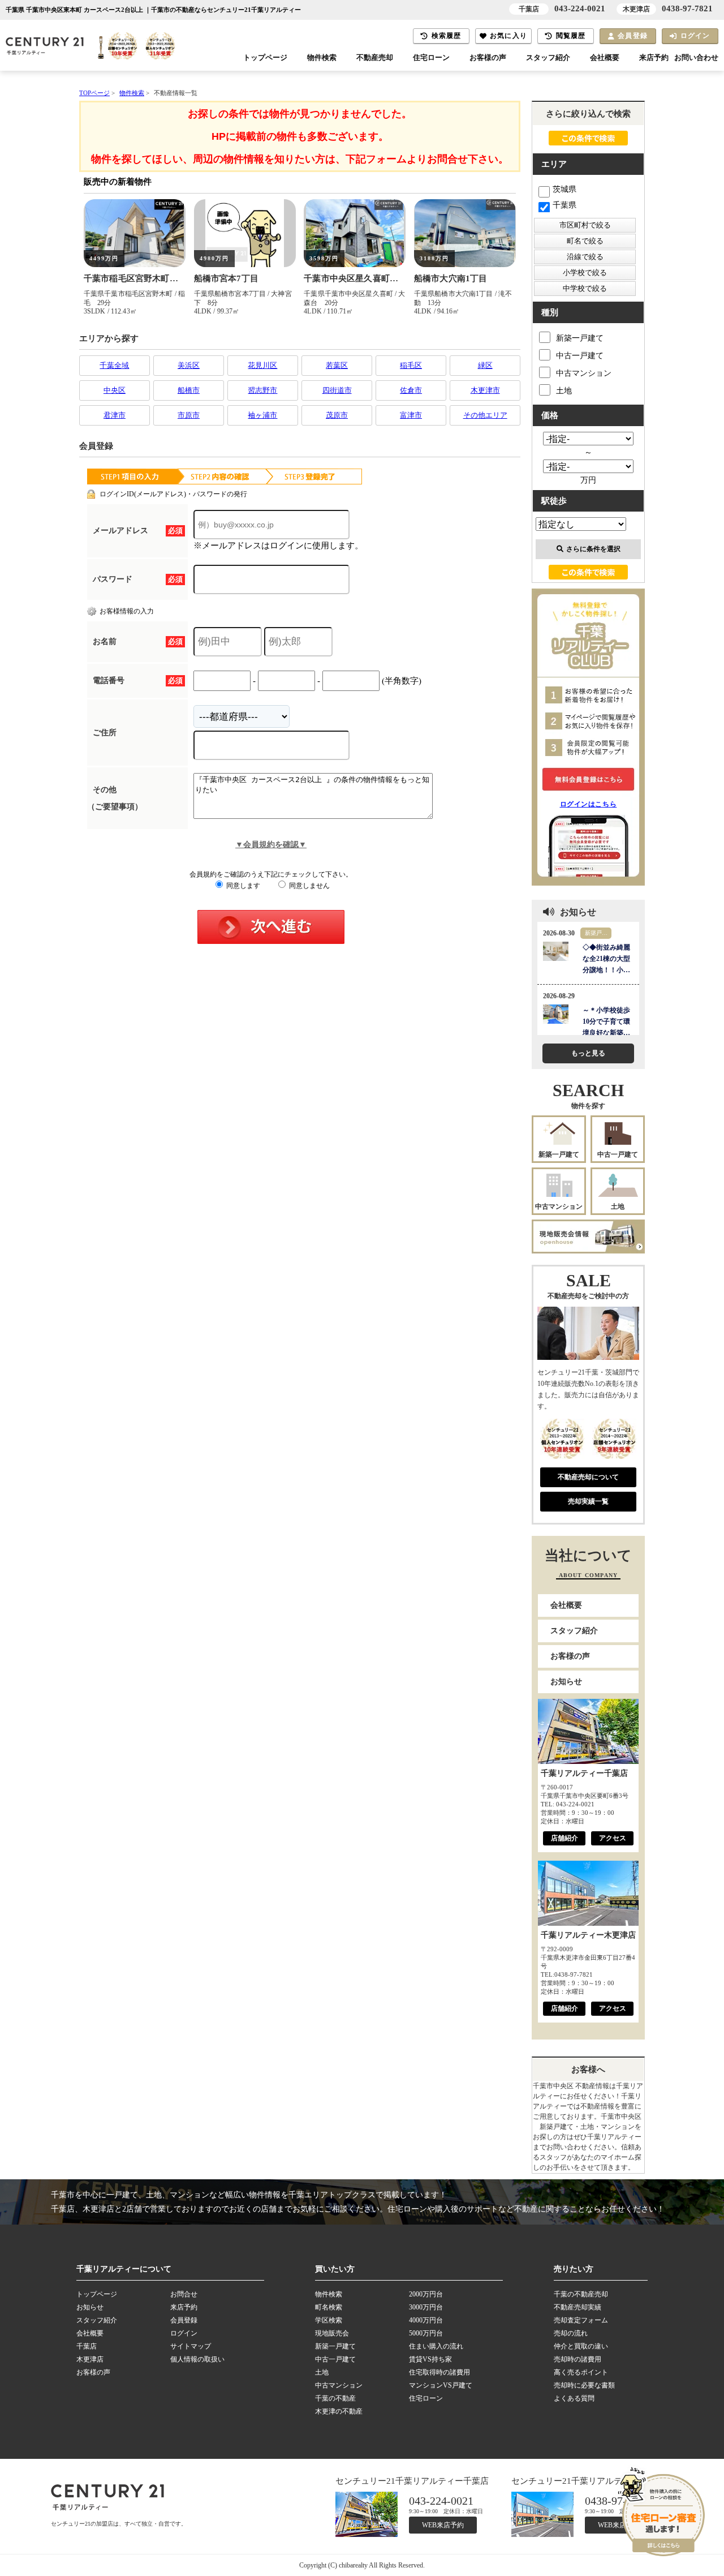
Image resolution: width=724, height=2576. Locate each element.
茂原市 (337, 415)
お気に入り (508, 36)
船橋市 (189, 390)
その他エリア (485, 415)
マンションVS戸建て (441, 2385)
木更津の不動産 (339, 2411)
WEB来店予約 (443, 2525)
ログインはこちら (589, 804)
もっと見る (588, 1053)
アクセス (613, 1838)
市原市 (189, 415)
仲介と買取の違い (581, 2346)
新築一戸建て (580, 338)
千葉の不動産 (335, 2398)
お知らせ (566, 1682)
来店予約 (654, 58)
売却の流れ (571, 2333)
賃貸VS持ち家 (430, 2359)
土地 (564, 391)
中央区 (115, 390)
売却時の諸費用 (578, 2359)
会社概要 (605, 58)
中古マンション (584, 373)
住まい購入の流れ (436, 2346)
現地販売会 (332, 2333)
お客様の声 (488, 58)
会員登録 (633, 36)
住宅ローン (431, 58)
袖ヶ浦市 (262, 415)
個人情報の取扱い (197, 2359)
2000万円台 (426, 2294)
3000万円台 (426, 2307)
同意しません (309, 886)
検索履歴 (447, 36)
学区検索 (329, 2320)
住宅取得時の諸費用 (439, 2372)
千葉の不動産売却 (581, 2294)
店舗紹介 (564, 1838)
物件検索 (322, 58)
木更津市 (485, 390)
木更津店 (90, 2359)
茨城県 (564, 189)
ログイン (695, 36)
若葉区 (337, 365)
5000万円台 (426, 2333)
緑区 (485, 365)
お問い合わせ (696, 58)
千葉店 (87, 2346)
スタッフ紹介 (548, 58)
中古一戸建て (580, 356)
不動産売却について (588, 1477)
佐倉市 (411, 390)
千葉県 (564, 205)
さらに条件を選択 (593, 549)
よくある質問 (574, 2398)
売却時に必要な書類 (584, 2385)
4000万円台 (426, 2320)
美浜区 (189, 365)
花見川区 (262, 365)
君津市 (115, 415)
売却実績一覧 (588, 1501)
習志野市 (262, 390)
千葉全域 (114, 365)
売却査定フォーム (581, 2320)
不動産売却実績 (578, 2307)
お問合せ (184, 2294)
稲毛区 (411, 365)
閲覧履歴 (571, 36)
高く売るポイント (581, 2372)
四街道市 (337, 390)
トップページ (265, 58)
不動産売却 (375, 58)
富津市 (411, 415)
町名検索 (329, 2307)
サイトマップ (191, 2346)
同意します (242, 886)
